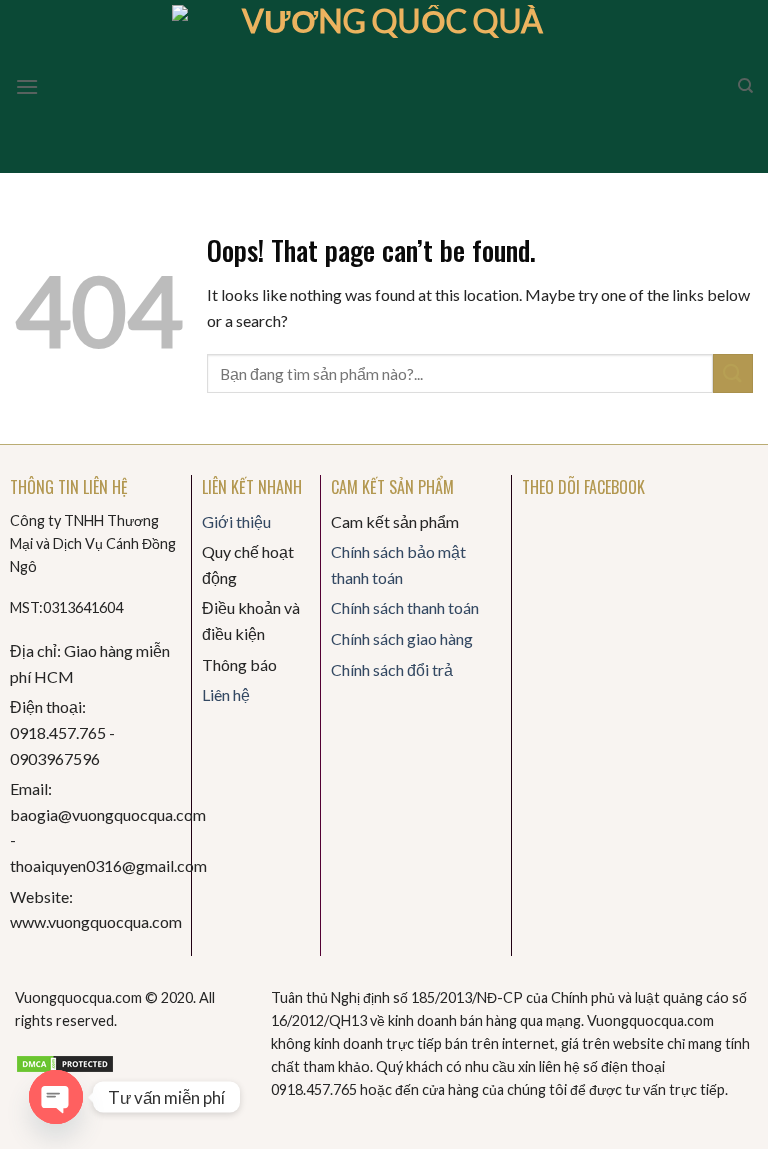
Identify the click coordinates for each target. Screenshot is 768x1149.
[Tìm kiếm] (745, 86)
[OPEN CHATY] (56, 1097)
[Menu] (27, 86)
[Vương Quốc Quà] (384, 86)
